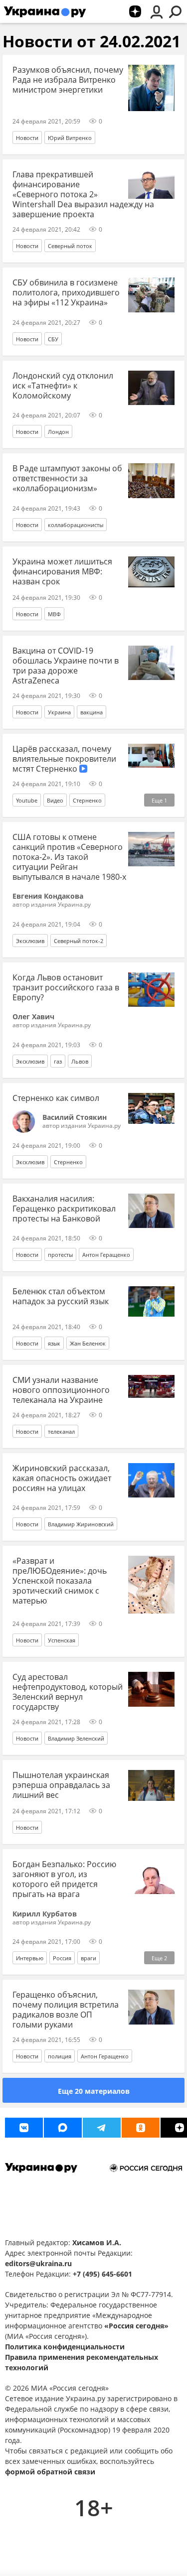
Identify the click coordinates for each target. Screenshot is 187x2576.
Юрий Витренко (70, 138)
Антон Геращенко (106, 1255)
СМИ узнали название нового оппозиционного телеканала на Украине (61, 1390)
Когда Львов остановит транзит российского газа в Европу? (66, 987)
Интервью (30, 1958)
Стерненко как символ (56, 1098)
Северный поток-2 (79, 941)
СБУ (53, 339)
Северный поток (70, 246)
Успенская (62, 1640)
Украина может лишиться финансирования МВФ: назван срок (62, 571)
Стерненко (87, 800)
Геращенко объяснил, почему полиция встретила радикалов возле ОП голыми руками (66, 2010)
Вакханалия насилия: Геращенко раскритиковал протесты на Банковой (64, 1209)
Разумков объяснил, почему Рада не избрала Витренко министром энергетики (68, 80)
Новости (27, 138)
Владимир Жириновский (81, 1524)
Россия (62, 1958)
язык (54, 1343)
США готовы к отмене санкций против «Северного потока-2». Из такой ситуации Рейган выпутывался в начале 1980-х (69, 857)
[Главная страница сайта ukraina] (45, 11)
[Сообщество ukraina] (63, 2128)
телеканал (61, 1431)
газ (58, 1061)
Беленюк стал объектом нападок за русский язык (61, 1296)
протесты (60, 1255)
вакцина (92, 712)
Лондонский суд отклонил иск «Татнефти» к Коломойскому (63, 386)
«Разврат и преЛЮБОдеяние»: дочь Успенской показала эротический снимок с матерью (60, 1581)
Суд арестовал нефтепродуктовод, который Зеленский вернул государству (68, 1692)
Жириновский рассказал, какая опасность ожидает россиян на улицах (62, 1478)
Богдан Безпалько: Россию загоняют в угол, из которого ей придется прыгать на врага (64, 1879)
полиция (60, 2056)
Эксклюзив (30, 941)
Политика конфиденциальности (65, 2347)
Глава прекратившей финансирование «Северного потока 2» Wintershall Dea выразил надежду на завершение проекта (83, 194)
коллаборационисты (76, 525)
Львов (80, 1061)
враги (89, 1958)
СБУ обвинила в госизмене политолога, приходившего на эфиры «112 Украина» (66, 292)
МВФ (54, 614)
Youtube (27, 800)
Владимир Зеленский (76, 1738)
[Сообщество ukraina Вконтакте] (24, 2128)
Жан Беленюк (88, 1343)
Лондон (58, 432)
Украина (59, 712)
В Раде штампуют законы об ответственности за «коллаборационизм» (67, 478)
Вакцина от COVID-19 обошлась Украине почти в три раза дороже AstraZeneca (66, 666)
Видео (55, 800)
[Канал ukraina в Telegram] (102, 2128)
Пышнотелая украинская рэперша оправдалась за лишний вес (61, 1785)
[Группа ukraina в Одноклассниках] (141, 2128)
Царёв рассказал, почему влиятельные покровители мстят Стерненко (64, 759)
